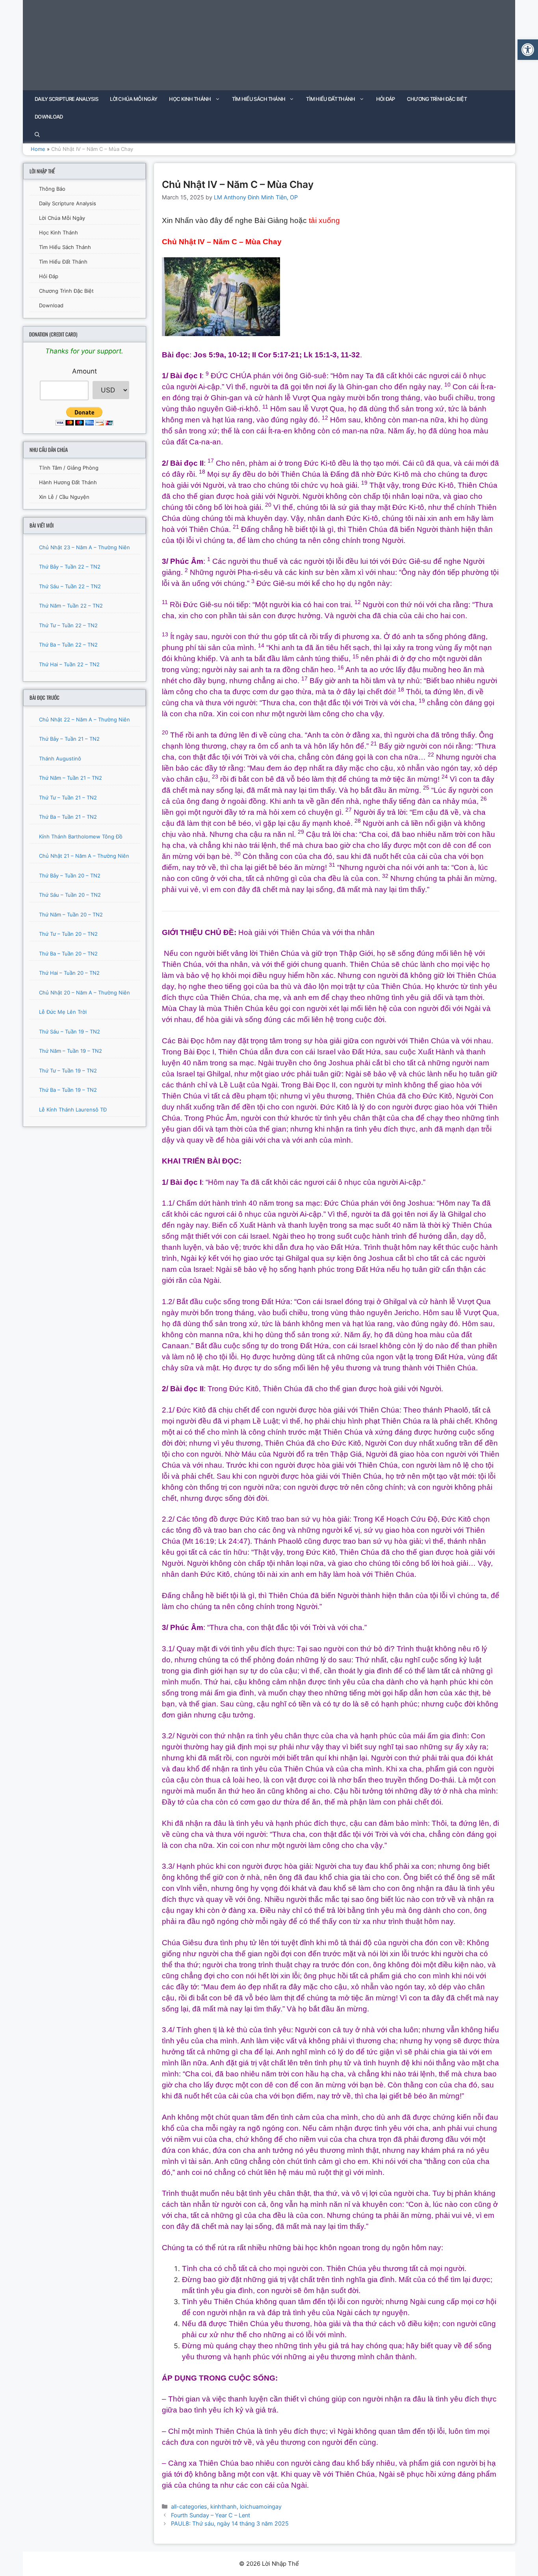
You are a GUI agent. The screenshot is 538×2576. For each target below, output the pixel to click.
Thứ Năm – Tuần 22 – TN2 (71, 606)
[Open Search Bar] (37, 135)
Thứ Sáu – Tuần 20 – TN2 (70, 895)
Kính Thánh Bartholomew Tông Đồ (81, 836)
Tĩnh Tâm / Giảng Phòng (69, 468)
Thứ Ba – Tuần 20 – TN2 (68, 953)
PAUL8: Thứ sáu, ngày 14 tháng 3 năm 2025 (230, 2523)
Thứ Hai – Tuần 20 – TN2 (69, 973)
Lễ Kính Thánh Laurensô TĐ (73, 1110)
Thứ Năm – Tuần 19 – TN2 (70, 1051)
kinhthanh (224, 2506)
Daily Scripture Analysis (66, 99)
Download (49, 117)
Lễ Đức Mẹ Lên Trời (63, 1012)
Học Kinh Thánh (190, 99)
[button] (528, 50)
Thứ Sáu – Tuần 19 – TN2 (70, 1032)
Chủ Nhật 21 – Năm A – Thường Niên (84, 856)
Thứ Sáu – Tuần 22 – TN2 (70, 586)
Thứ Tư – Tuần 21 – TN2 (68, 797)
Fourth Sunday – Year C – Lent (211, 2515)
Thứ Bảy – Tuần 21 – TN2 (69, 739)
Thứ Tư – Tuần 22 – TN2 (68, 625)
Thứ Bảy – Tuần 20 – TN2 (70, 875)
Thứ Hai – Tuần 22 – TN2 (69, 664)
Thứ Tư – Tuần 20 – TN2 (68, 934)
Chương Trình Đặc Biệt (437, 99)
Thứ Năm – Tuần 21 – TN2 (70, 778)
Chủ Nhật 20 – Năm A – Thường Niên (84, 992)
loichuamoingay (261, 2506)
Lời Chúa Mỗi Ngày (134, 99)
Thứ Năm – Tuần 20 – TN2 (71, 914)
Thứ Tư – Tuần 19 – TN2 (68, 1071)
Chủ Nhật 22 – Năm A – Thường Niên (84, 719)
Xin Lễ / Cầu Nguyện (64, 497)
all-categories (189, 2506)
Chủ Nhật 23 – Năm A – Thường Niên (84, 547)
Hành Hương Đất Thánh (68, 482)
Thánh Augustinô (60, 758)
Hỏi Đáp (386, 99)
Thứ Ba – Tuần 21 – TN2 (68, 817)
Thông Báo (52, 189)
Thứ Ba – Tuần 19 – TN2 (68, 1090)
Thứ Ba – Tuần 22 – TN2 (68, 645)
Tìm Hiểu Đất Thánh (330, 99)
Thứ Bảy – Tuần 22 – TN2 (70, 567)
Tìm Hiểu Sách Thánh (259, 99)
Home (38, 149)
